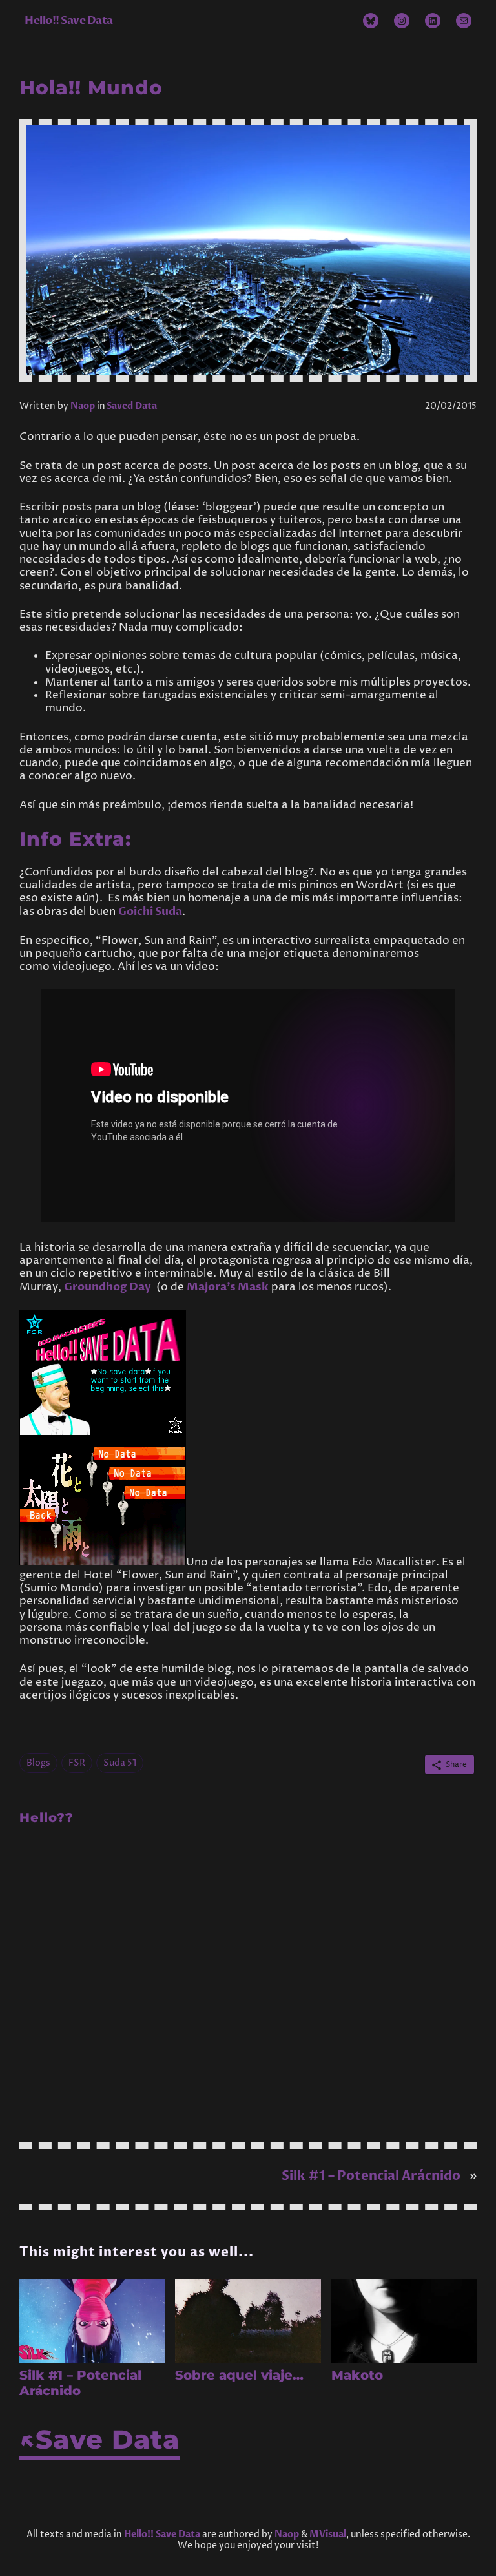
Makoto (357, 2375)
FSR (77, 1763)
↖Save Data (99, 2439)
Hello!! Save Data (69, 20)
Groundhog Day (108, 1287)
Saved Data (132, 406)
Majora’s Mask (228, 1287)
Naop (83, 406)
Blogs (38, 1763)
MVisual (328, 2534)
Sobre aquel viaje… (239, 2375)
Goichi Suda (150, 911)
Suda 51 (120, 1763)
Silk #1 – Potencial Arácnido (371, 2176)
